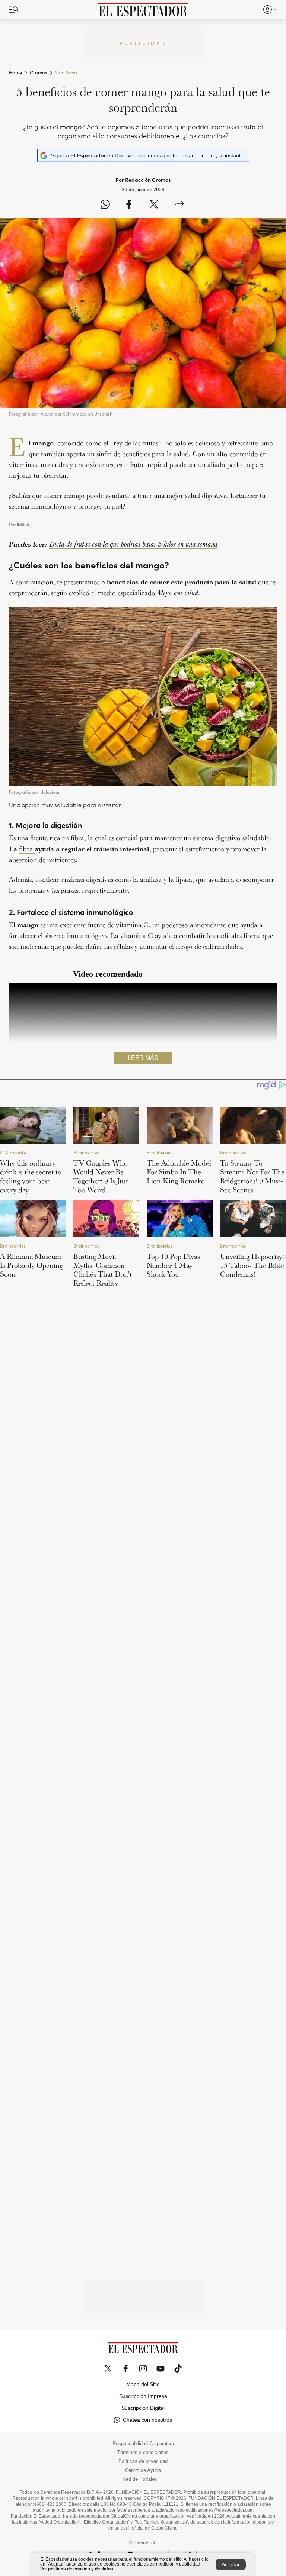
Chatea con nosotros (147, 2420)
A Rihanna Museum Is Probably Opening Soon (31, 1265)
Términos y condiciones (143, 2453)
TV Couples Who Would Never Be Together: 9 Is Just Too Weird (101, 1176)
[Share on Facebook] (129, 205)
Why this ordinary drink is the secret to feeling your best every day (31, 1176)
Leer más (143, 1058)
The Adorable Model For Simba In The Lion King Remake (179, 1172)
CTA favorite (13, 1153)
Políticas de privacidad (143, 2461)
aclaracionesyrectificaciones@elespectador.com (205, 2510)
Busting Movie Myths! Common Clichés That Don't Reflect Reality (103, 1270)
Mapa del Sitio (143, 2384)
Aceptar (231, 2564)
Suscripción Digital (143, 2408)
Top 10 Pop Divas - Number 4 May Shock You (175, 1265)
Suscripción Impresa (143, 2396)
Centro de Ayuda (143, 2470)
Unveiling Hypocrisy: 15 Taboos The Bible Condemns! (252, 1265)
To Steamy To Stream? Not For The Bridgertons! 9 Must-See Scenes (252, 1176)
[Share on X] (154, 205)
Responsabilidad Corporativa (143, 2444)
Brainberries (86, 1153)
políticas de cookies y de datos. (81, 2569)
